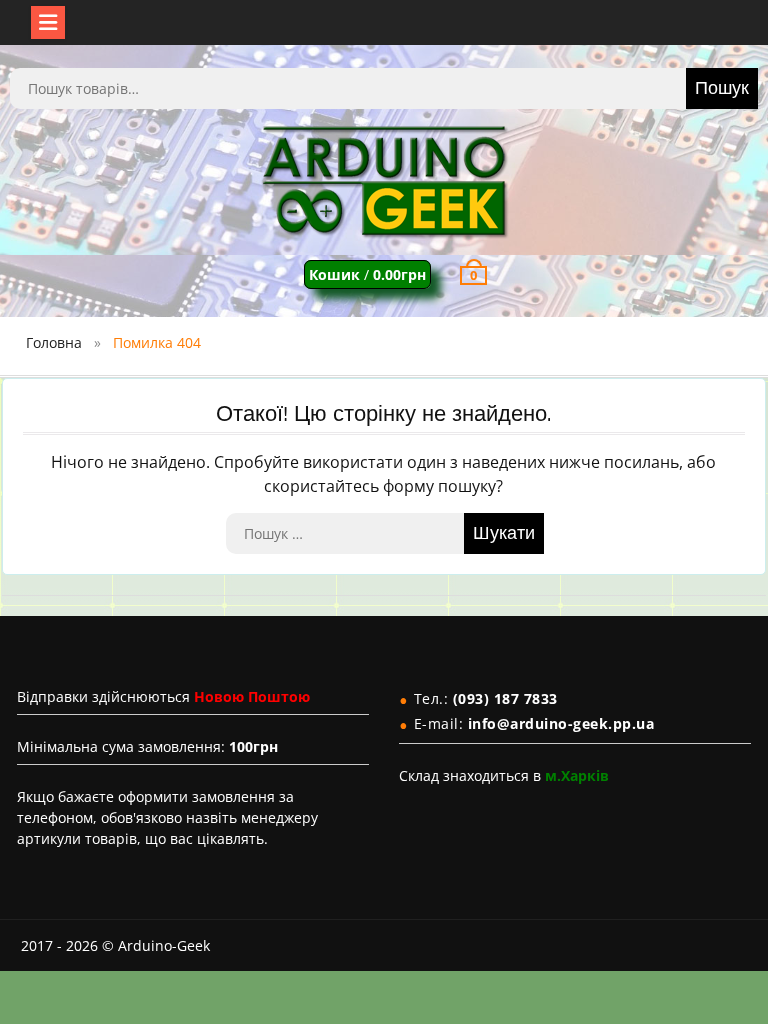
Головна (54, 342)
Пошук (722, 88)
